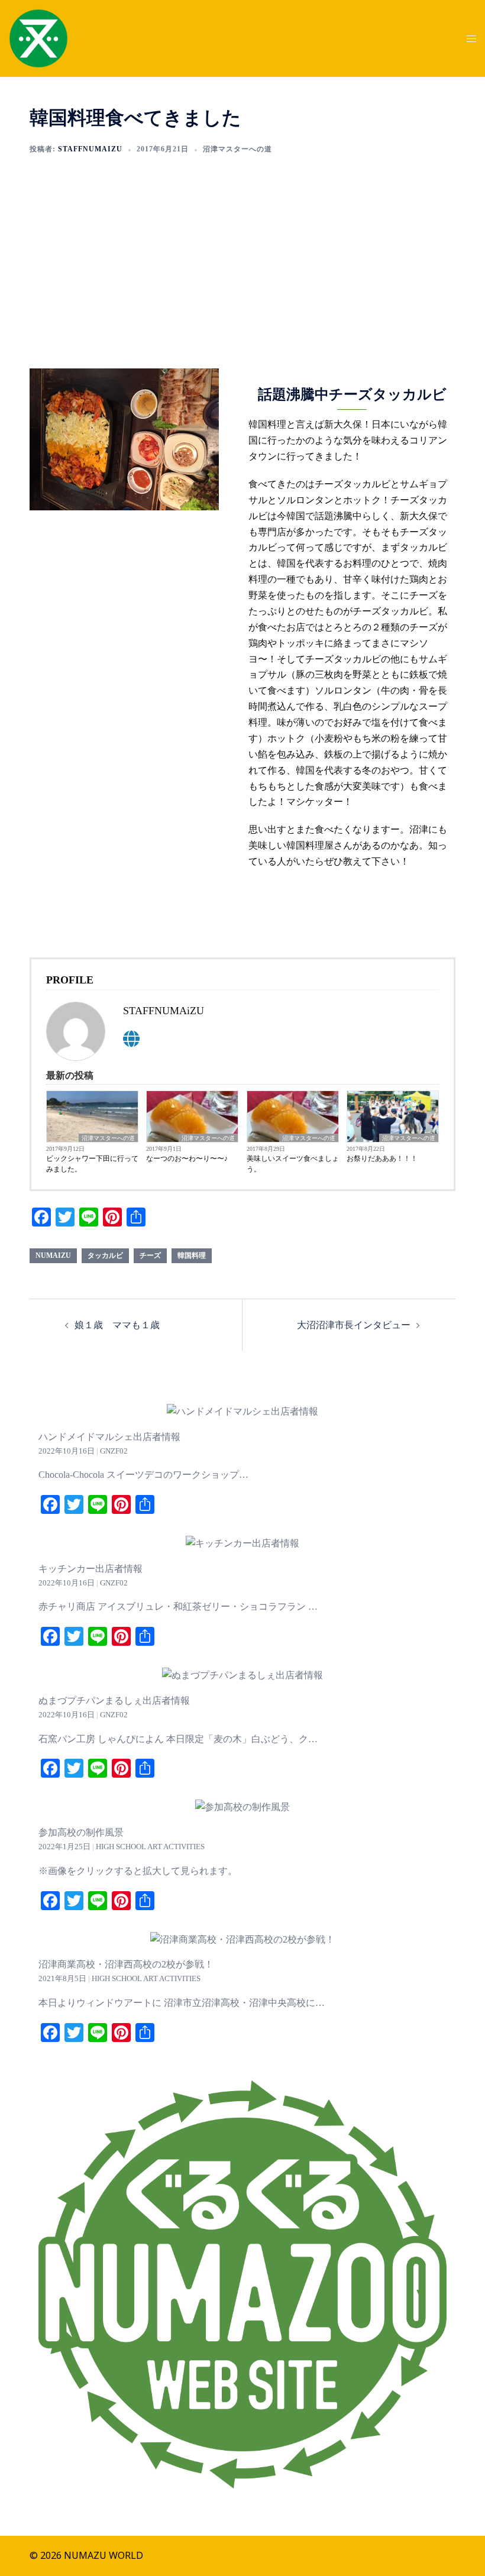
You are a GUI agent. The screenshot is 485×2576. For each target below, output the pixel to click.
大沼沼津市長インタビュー (354, 1325)
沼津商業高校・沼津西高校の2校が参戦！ (126, 1964)
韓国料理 (192, 1255)
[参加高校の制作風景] (242, 1807)
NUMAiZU (53, 1255)
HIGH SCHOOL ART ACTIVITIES (150, 1847)
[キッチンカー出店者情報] (242, 1543)
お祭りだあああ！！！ (382, 1158)
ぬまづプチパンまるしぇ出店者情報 (114, 1700)
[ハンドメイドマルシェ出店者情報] (242, 1411)
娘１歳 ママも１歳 (117, 1325)
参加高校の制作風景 (81, 1832)
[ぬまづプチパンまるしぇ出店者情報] (242, 1675)
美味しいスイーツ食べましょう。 (293, 1164)
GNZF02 (114, 1451)
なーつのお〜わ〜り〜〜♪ (187, 1158)
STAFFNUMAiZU (90, 149)
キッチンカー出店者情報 (90, 1569)
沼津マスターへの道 (237, 149)
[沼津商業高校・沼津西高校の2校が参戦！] (242, 1939)
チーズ (150, 1255)
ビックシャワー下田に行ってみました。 (92, 1164)
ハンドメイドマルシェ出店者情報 (109, 1437)
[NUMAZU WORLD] (38, 37)
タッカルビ (105, 1255)
